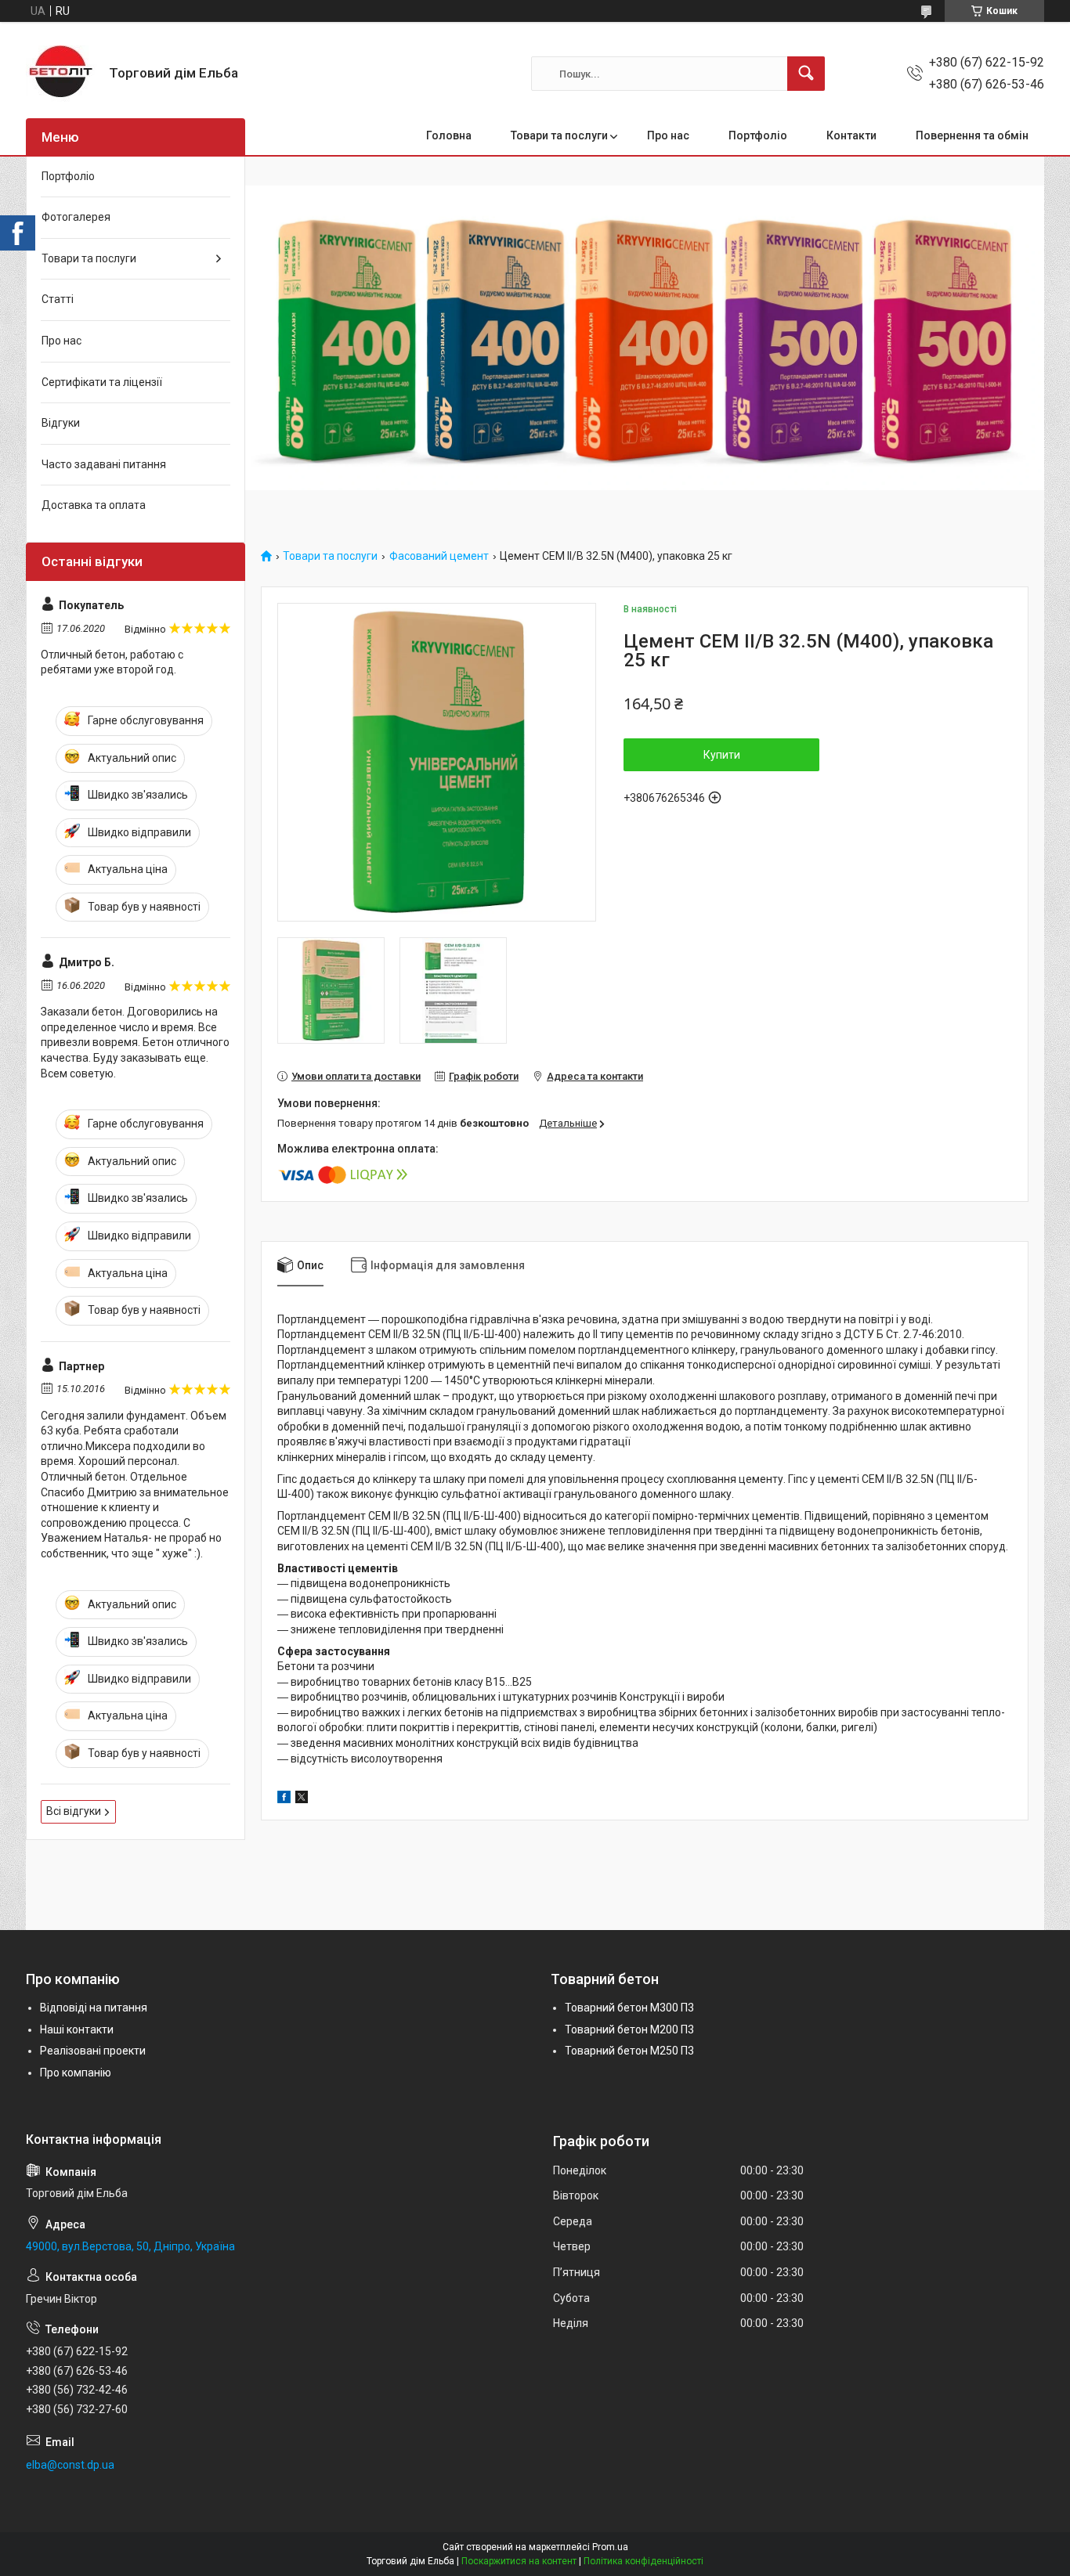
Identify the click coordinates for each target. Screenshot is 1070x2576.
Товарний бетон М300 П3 (629, 2008)
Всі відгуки (74, 1811)
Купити (722, 755)
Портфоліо (758, 135)
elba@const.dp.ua (70, 2465)
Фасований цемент (439, 556)
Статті (58, 299)
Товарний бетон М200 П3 (629, 2029)
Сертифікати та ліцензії (102, 382)
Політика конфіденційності (643, 2561)
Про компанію (76, 2073)
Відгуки (61, 423)
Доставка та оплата (94, 505)
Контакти (851, 135)
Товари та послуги (559, 135)
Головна (449, 135)
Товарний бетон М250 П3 (629, 2051)
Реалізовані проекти (93, 2051)
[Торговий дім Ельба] (61, 74)
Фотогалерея (76, 217)
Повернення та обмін (972, 135)
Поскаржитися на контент (519, 2561)
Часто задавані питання (104, 464)
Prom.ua (610, 2547)
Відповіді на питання (94, 2008)
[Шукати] (806, 74)
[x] (302, 1799)
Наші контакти (77, 2029)
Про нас (668, 135)
